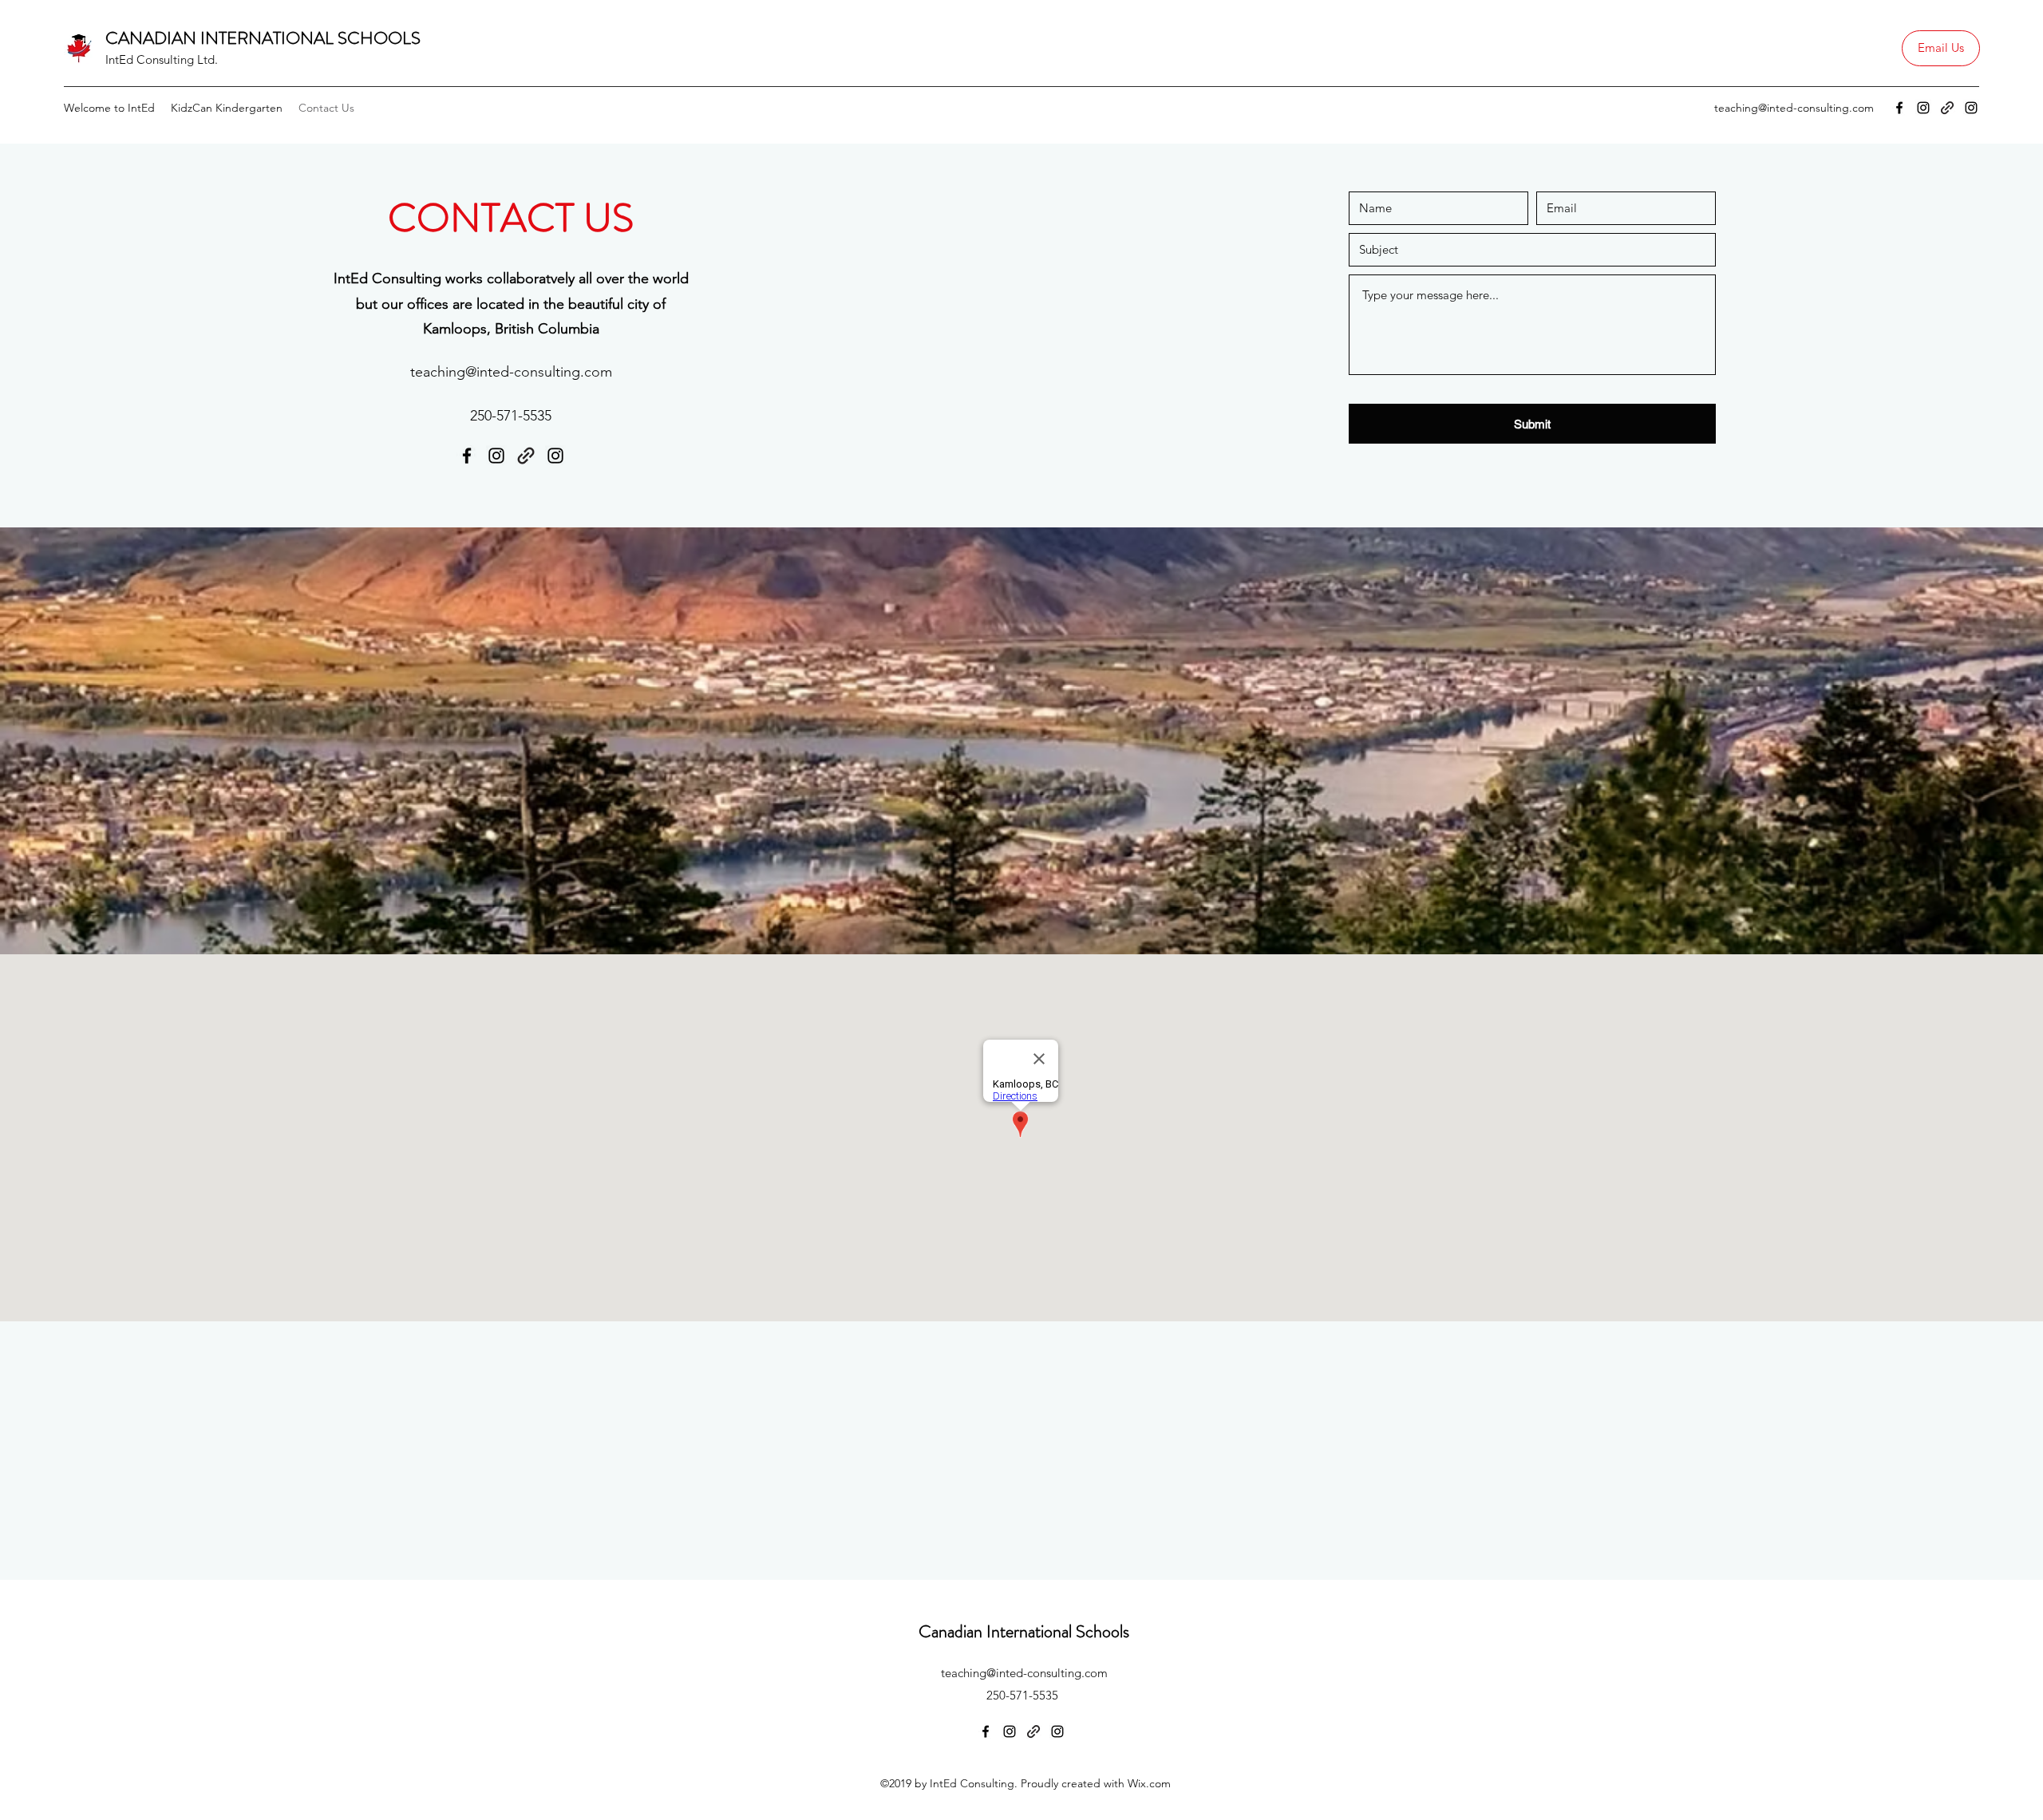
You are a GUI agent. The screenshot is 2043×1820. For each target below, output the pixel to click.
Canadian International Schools (1024, 1631)
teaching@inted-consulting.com (1794, 108)
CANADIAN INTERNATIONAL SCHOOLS (263, 38)
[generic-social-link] (1947, 108)
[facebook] (1899, 108)
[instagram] (1923, 108)
